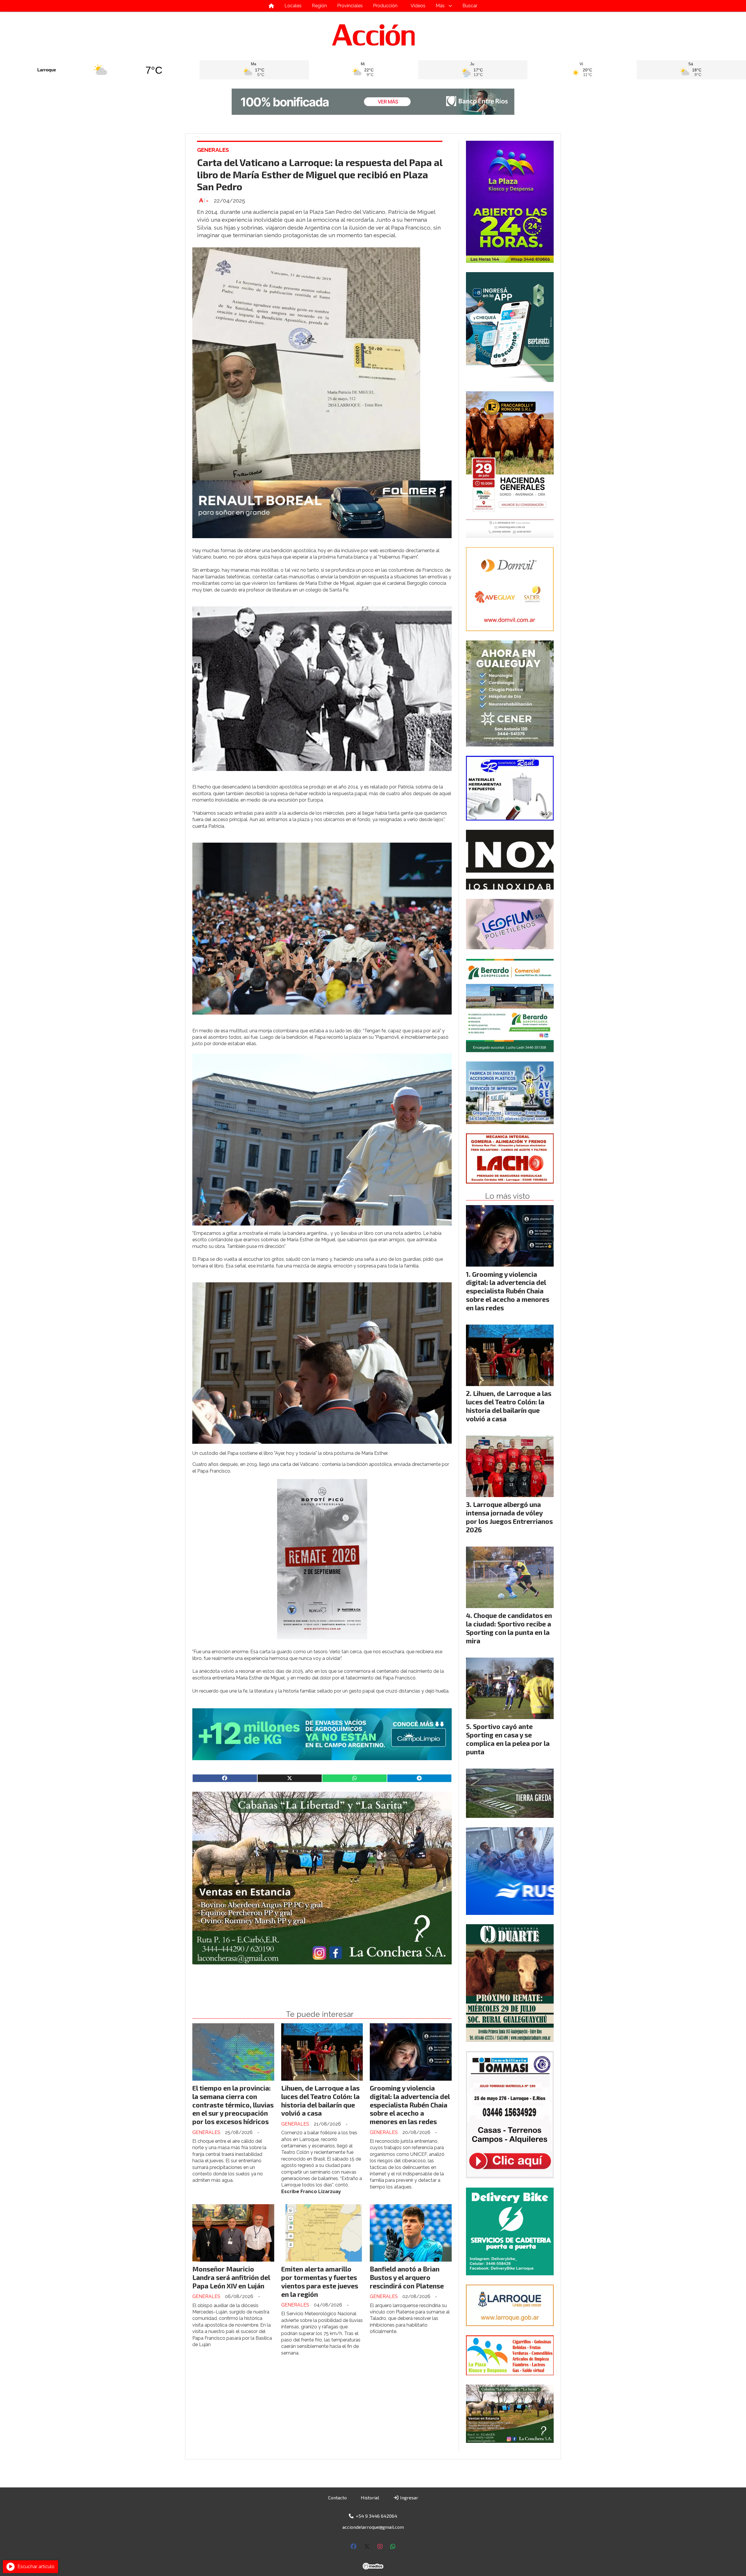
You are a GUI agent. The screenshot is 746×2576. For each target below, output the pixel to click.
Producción (385, 6)
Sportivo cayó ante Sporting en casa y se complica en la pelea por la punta (508, 1739)
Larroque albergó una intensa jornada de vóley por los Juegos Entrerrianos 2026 (509, 1517)
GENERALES (213, 150)
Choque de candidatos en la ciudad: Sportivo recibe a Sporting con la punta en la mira (509, 1628)
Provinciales (350, 6)
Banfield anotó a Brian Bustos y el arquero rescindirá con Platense (407, 2277)
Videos (418, 6)
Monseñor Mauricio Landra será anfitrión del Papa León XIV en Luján (231, 2277)
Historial (370, 2497)
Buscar (470, 6)
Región (319, 6)
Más (440, 6)
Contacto (337, 2497)
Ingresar (409, 2497)
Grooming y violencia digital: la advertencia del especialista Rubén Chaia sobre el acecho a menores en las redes (410, 2105)
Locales (293, 6)
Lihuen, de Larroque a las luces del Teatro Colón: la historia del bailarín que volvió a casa (320, 2100)
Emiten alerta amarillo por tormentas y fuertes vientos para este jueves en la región (320, 2281)
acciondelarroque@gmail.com (373, 2527)
